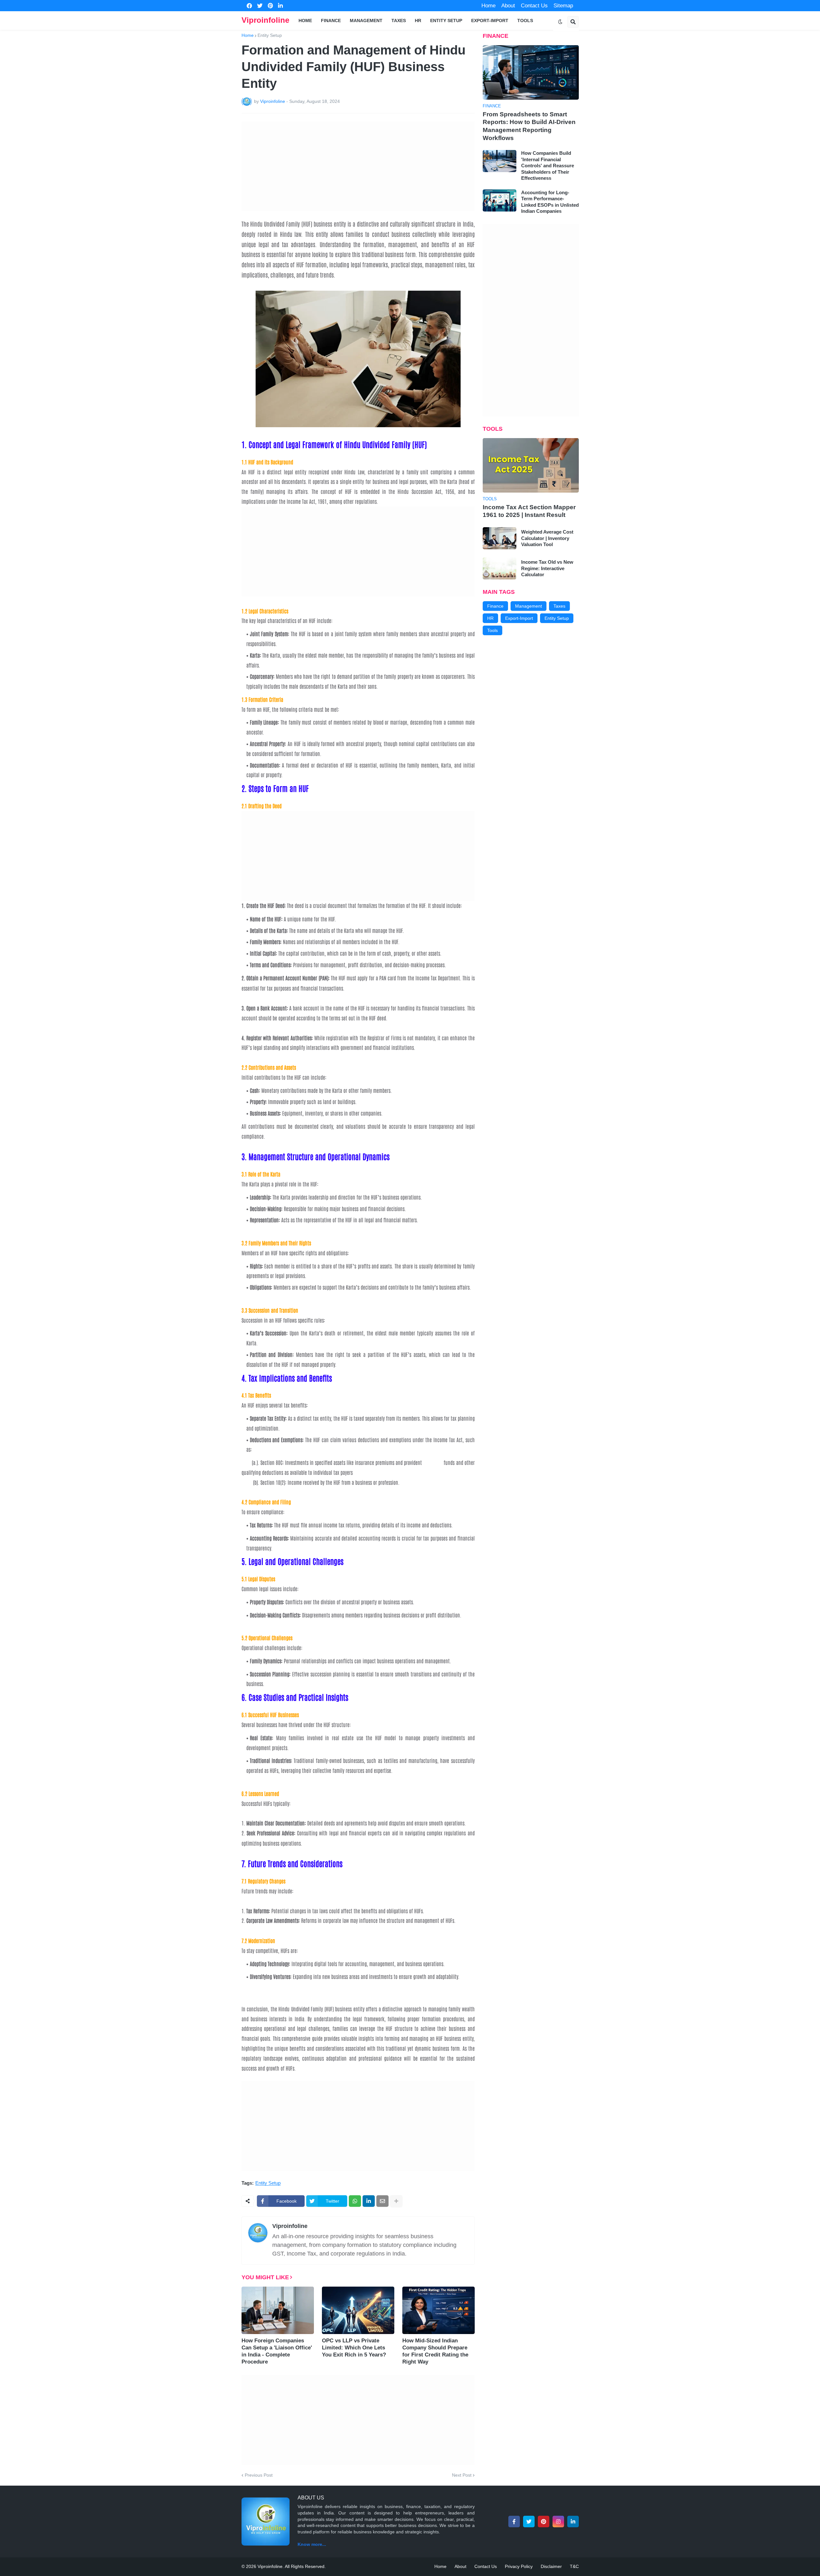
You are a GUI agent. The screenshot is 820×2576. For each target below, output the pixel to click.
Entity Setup (270, 35)
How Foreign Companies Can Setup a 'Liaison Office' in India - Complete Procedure (277, 2351)
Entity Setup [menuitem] (446, 21)
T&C (574, 2566)
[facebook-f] (514, 2522)
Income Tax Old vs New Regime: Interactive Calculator (547, 568)
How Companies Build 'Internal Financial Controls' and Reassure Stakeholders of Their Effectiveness (548, 166)
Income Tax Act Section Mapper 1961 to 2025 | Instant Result (529, 511)
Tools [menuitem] (525, 21)
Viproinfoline (265, 20)
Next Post (462, 2475)
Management (529, 606)
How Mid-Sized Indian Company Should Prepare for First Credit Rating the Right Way (435, 2351)
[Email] (382, 2201)
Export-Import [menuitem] (490, 21)
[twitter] (260, 6)
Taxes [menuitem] (399, 21)
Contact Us (534, 6)
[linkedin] (280, 6)
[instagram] (558, 2522)
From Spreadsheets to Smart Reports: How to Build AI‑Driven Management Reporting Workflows (529, 126)
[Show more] (396, 2201)
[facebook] (249, 6)
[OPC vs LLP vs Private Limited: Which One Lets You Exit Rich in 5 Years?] (358, 2310)
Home (488, 6)
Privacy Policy (519, 2566)
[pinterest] (270, 6)
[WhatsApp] (355, 2201)
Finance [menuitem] (331, 21)
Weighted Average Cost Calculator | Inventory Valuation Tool (547, 538)
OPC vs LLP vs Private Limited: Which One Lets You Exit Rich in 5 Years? (354, 2348)
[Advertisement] (358, 166)
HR (490, 618)
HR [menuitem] (418, 21)
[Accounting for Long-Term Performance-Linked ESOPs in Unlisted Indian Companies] (500, 200)
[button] (560, 22)
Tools (492, 630)
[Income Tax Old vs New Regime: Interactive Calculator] (500, 568)
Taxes (559, 606)
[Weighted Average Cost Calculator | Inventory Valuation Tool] (500, 538)
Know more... (312, 2544)
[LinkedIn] (369, 2201)
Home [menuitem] (305, 21)
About (508, 6)
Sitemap (563, 6)
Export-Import (519, 618)
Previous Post (259, 2475)
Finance (495, 606)
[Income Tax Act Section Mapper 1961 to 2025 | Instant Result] (531, 465)
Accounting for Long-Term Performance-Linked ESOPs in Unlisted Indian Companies (550, 202)
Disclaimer (551, 2566)
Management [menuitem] (366, 21)
